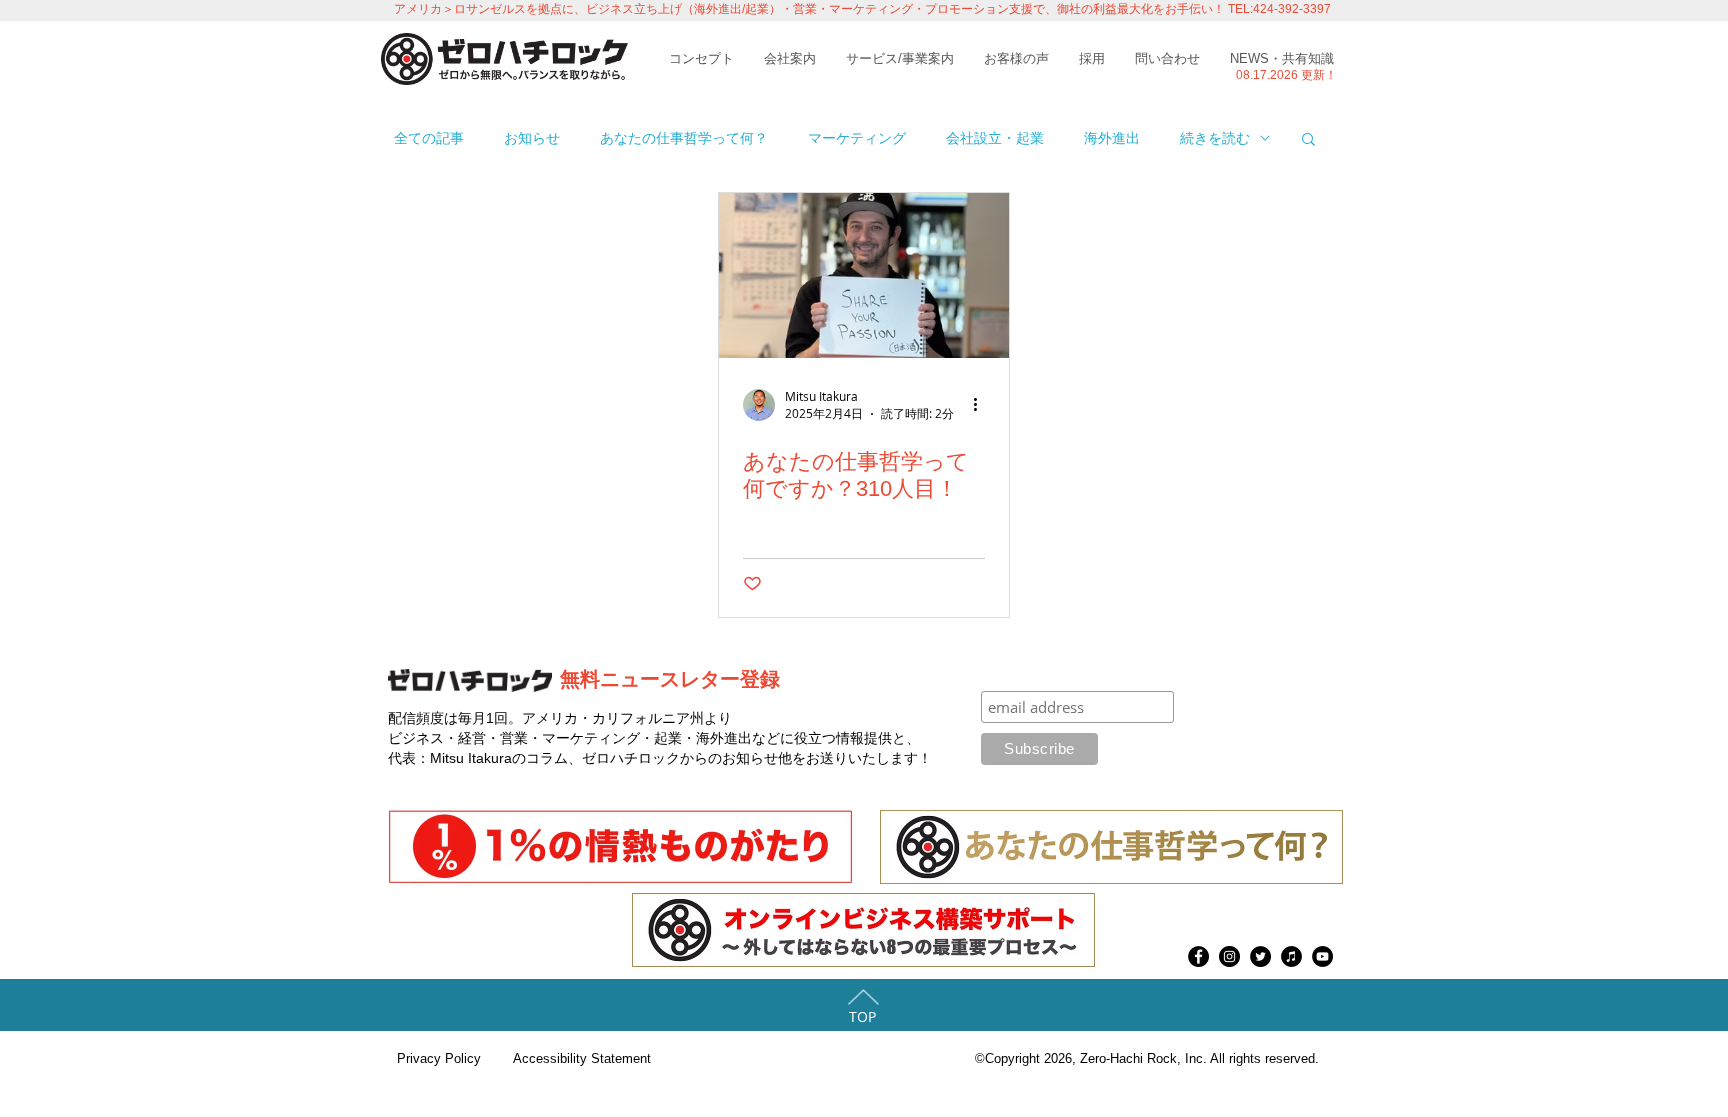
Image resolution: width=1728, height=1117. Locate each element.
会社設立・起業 (995, 138)
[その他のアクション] (982, 405)
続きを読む (1215, 138)
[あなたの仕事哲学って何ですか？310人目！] (864, 275)
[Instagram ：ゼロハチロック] (1229, 956)
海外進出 (1112, 138)
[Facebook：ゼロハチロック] (1198, 956)
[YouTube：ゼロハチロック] (1322, 956)
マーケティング (857, 138)
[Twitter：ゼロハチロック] (1260, 956)
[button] (1308, 140)
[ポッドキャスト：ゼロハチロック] (1291, 956)
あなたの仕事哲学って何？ (684, 138)
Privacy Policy (439, 1058)
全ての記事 (429, 138)
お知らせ (532, 138)
